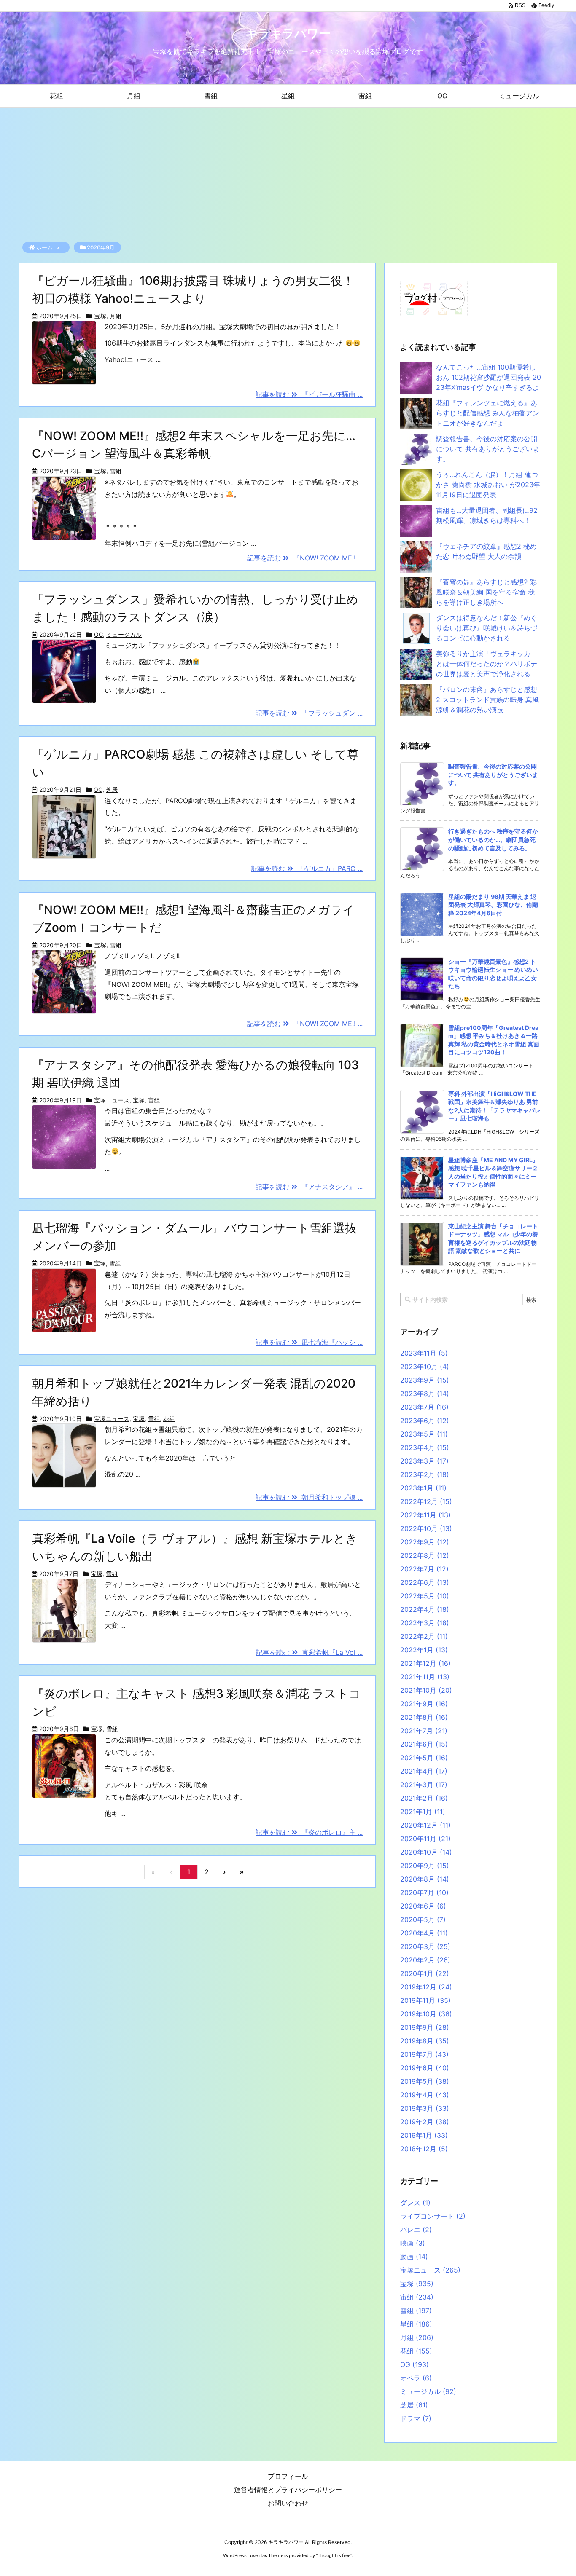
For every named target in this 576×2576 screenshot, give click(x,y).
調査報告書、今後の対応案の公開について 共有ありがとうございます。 (488, 449)
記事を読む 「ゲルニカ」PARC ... (307, 868)
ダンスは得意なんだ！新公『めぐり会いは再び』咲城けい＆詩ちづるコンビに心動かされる (487, 628)
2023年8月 (425, 1394)
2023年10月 (425, 1367)
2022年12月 (426, 1501)
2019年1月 (424, 2135)
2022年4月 (425, 1609)
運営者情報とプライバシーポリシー (288, 2490)
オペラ (416, 2378)
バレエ (416, 2230)
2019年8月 (425, 2041)
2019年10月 (426, 2014)
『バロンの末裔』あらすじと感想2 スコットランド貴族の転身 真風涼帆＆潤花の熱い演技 (487, 700)
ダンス (415, 2203)
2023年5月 (424, 1434)
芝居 (112, 789)
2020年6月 (423, 1906)
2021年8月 (424, 1717)
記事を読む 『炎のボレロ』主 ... (309, 1832)
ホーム (44, 247)
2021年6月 (424, 1744)
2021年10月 (426, 1690)
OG (98, 634)
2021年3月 (424, 1785)
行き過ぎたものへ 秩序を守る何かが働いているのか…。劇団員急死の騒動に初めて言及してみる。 (493, 839)
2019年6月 (425, 2068)
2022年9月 (425, 1542)
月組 (116, 316)
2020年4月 (424, 1933)
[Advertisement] (288, 171)
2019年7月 (424, 2054)
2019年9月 (425, 2027)
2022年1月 (424, 1650)
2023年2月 (425, 1474)
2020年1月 (425, 1973)
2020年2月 (425, 1960)
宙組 (154, 1100)
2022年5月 (425, 1596)
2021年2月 (424, 1798)
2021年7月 (424, 1731)
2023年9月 (425, 1380)
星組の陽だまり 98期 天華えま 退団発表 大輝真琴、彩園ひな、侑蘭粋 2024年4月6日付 (493, 905)
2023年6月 (425, 1421)
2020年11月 (425, 1839)
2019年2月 (425, 2122)
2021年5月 (424, 1758)
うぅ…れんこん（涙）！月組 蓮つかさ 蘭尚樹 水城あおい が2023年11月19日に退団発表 (488, 485)
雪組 (116, 471)
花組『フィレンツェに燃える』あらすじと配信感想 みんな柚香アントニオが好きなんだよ (488, 413)
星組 (416, 2324)
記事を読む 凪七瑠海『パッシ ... (309, 1342)
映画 (413, 2243)
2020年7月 (424, 1892)
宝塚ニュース (112, 1100)
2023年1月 (423, 1488)
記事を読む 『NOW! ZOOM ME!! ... (305, 558)
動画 (414, 2257)
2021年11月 (425, 1677)
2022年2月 (424, 1636)
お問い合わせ (288, 2503)
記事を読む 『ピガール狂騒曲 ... (309, 394)
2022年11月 (425, 1515)
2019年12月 (426, 1987)
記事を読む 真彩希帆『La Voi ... (309, 1652)
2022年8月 (425, 1555)
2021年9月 (424, 1704)
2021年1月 (423, 1812)
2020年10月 (426, 1852)
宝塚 (100, 316)
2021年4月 (424, 1771)
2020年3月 (425, 1946)
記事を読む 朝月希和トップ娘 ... (309, 1497)
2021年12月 (425, 1663)
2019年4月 (425, 2095)
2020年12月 (425, 1825)
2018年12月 (424, 2149)
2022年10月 (426, 1528)
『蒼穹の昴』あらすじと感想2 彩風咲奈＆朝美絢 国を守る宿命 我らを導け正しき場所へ (486, 592)
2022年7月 (424, 1569)
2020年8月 (425, 1879)
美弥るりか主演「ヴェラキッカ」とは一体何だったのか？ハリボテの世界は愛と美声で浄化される (487, 664)
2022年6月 (425, 1582)
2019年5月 (425, 2081)
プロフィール (288, 2476)
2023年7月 (424, 1407)
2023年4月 (425, 1447)
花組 (169, 1419)
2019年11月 (425, 2000)
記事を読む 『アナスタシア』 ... (309, 1187)
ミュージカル (124, 634)
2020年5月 (423, 1919)
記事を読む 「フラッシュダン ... (309, 713)
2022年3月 (425, 1623)
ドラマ (416, 2418)
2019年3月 (425, 2108)
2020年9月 (425, 1866)
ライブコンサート (433, 2216)
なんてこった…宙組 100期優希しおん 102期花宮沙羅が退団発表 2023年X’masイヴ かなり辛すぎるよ (489, 377)
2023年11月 (424, 1353)
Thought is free (334, 2555)
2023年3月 (424, 1461)
